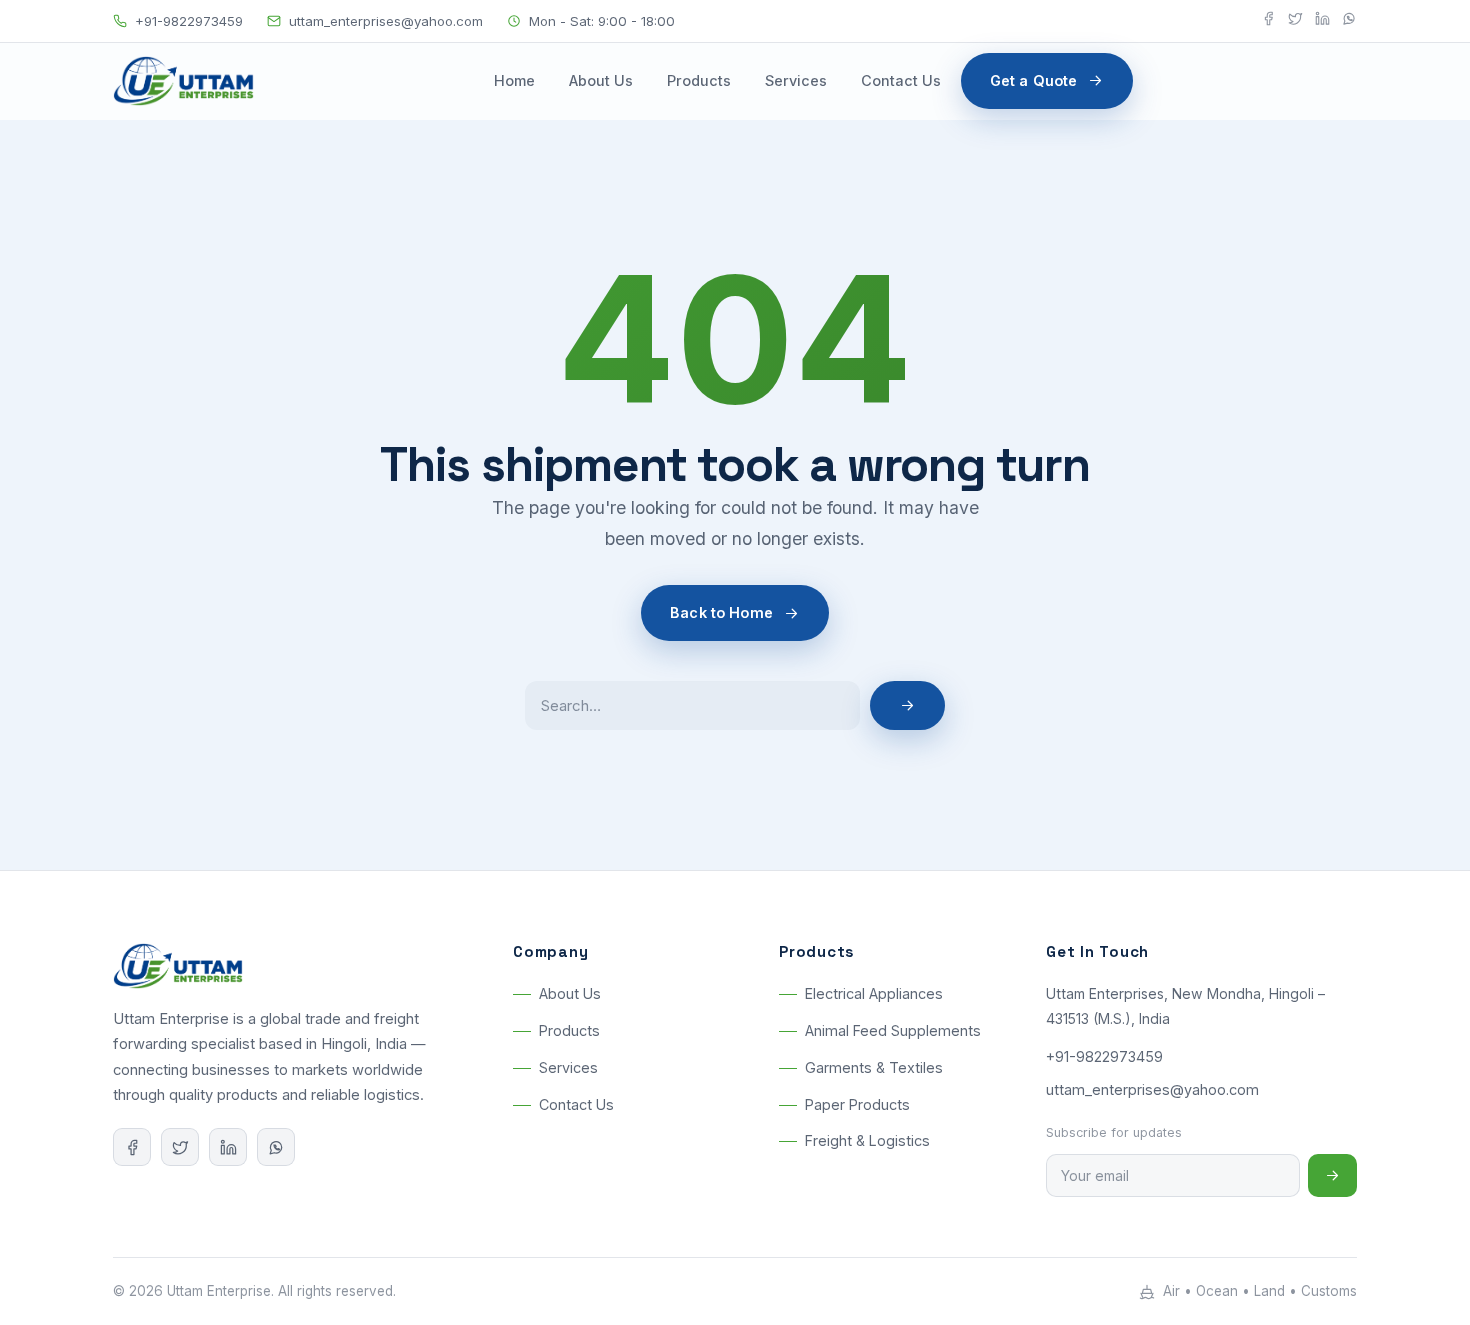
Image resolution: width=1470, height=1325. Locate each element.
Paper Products (857, 1104)
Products (699, 80)
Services (796, 80)
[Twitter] (1295, 21)
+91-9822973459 (189, 21)
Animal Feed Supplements (893, 1031)
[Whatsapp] (1349, 21)
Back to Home (721, 612)
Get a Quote (1034, 80)
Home (514, 80)
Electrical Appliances (874, 994)
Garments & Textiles (874, 1067)
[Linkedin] (1322, 21)
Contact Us (901, 80)
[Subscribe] (1332, 1175)
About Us (601, 80)
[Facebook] (1268, 21)
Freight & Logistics (867, 1141)
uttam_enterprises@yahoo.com (386, 21)
